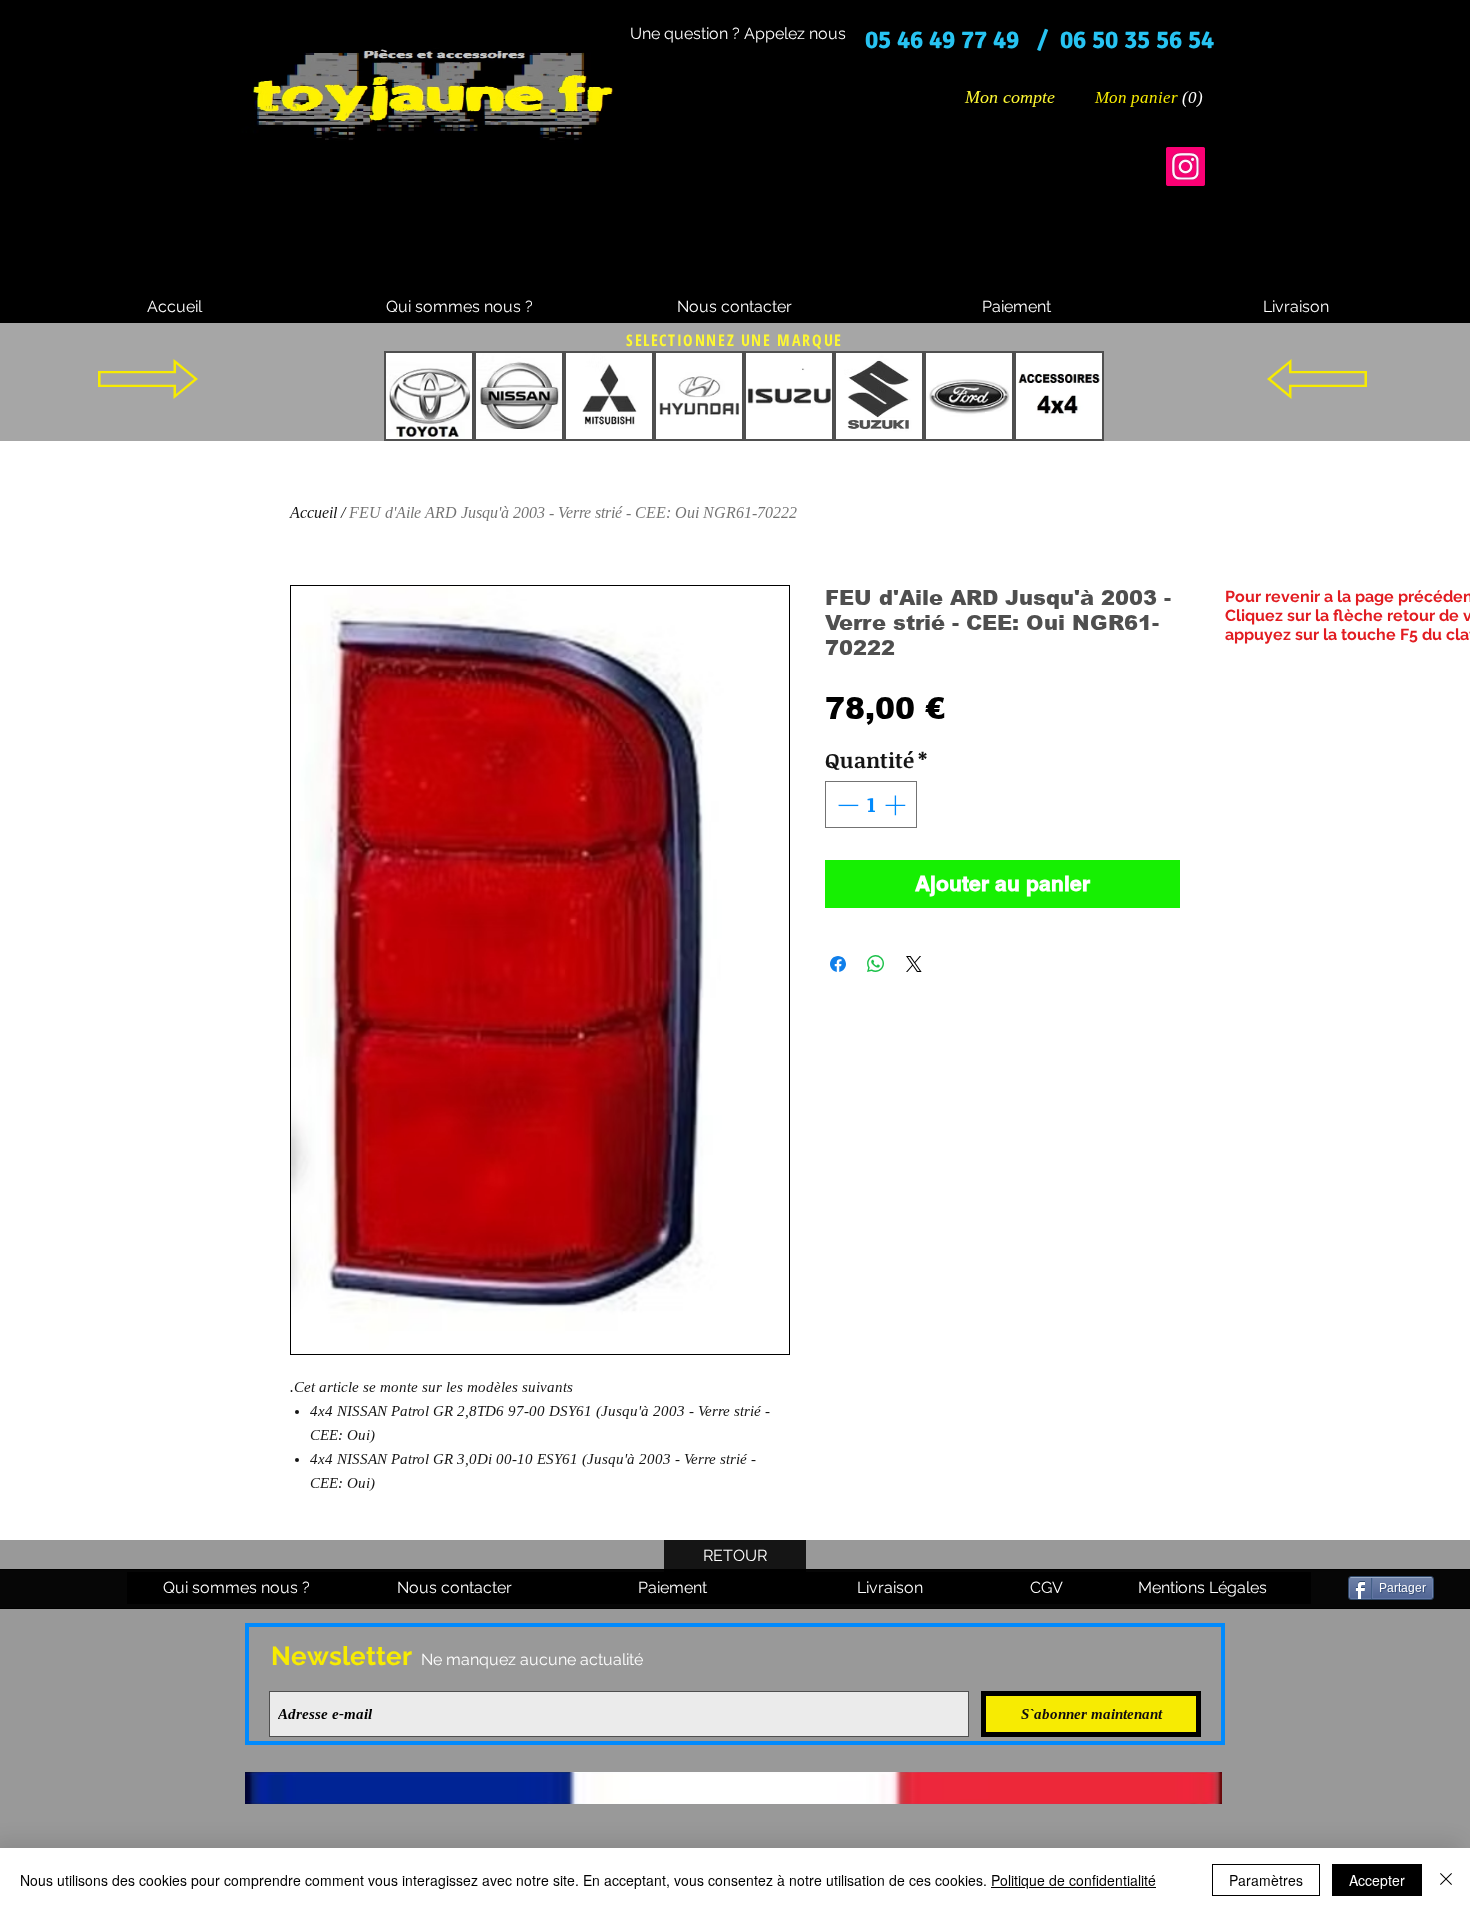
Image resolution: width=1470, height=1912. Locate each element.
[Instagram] (1185, 166)
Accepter (1377, 1880)
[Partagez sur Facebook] (838, 964)
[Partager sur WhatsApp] (876, 964)
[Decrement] (846, 805)
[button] (1150, 97)
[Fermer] (1446, 1880)
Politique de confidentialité (1073, 1880)
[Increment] (897, 805)
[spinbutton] (871, 805)
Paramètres (1266, 1880)
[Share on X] (914, 964)
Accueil (313, 512)
